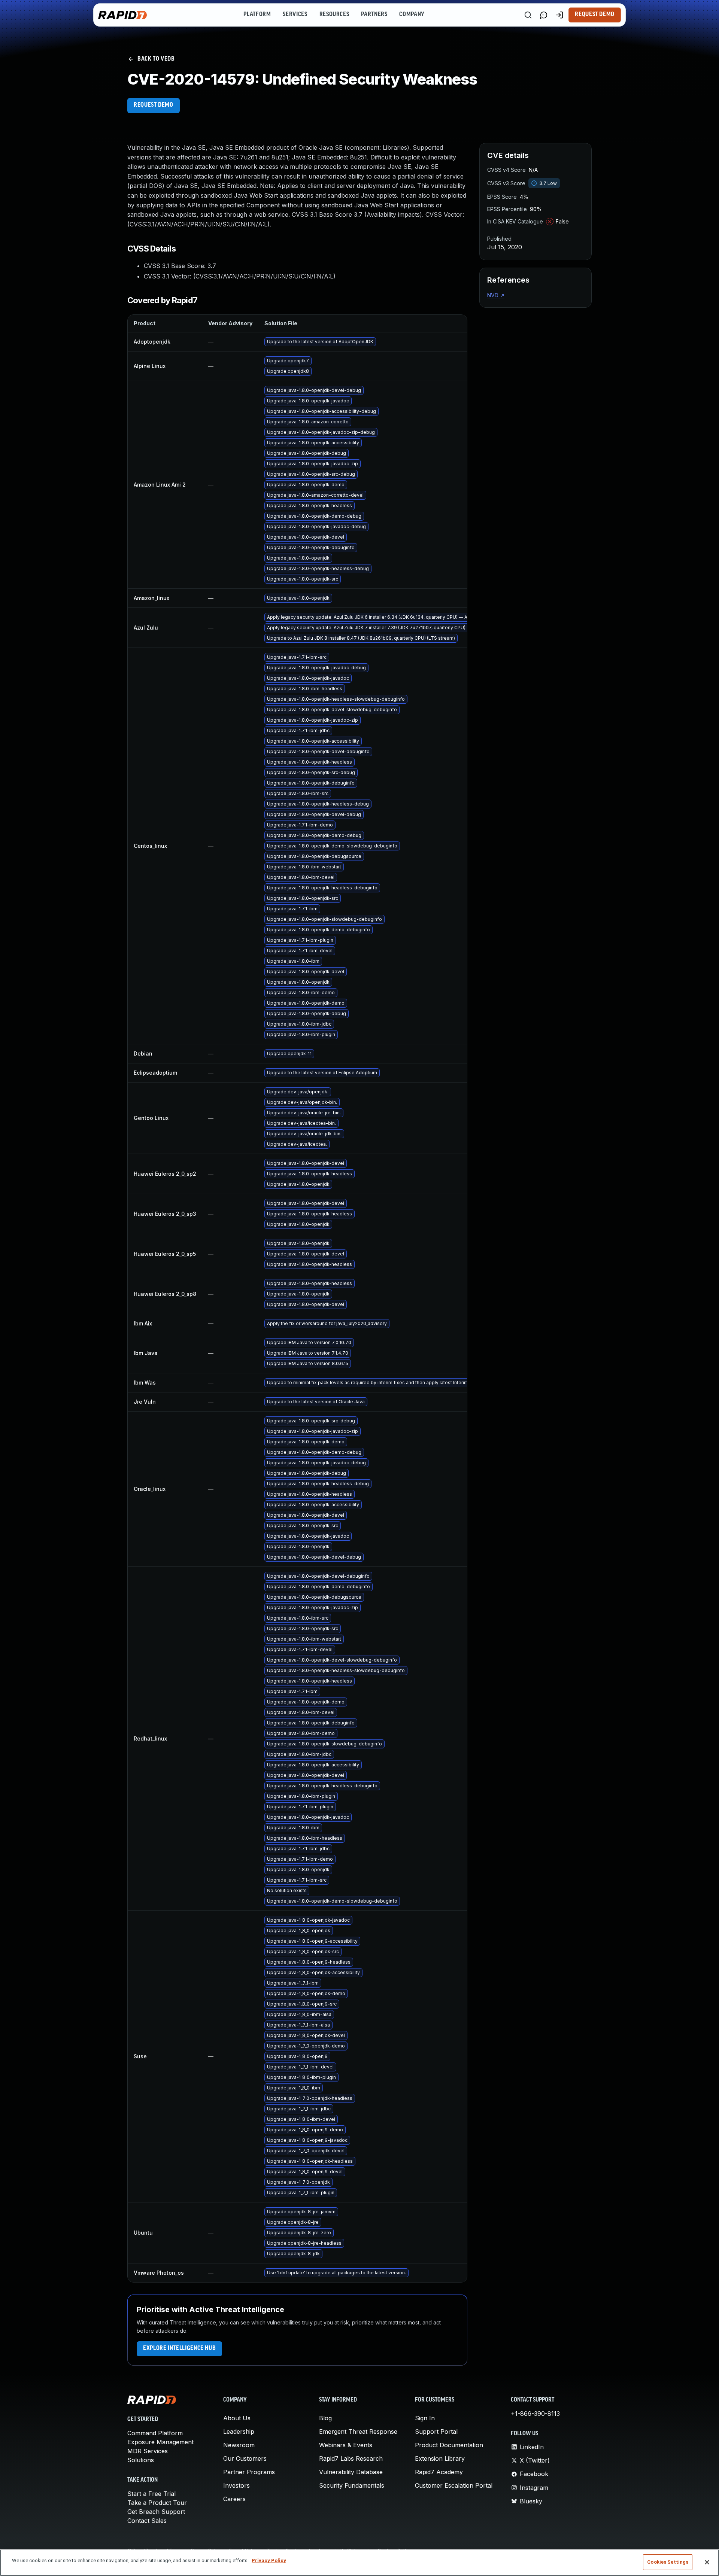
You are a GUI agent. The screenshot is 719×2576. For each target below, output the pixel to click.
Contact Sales (147, 2521)
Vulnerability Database (351, 2472)
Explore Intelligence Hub (179, 2348)
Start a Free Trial (151, 2494)
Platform (257, 15)
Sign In (425, 2418)
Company (412, 15)
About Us (237, 2418)
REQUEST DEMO (154, 105)
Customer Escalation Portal (454, 2485)
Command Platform (155, 2433)
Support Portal (436, 2432)
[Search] (528, 15)
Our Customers (245, 2458)
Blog (325, 2418)
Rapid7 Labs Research (351, 2458)
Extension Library (440, 2458)
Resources (334, 15)
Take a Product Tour (157, 2503)
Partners (374, 15)
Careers (234, 2499)
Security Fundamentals (352, 2485)
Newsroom (239, 2445)
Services (295, 15)
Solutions (141, 2460)
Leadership (239, 2432)
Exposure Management (160, 2442)
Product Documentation (449, 2445)
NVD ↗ (496, 295)
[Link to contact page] (544, 15)
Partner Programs (249, 2472)
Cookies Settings (668, 2562)
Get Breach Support (156, 2512)
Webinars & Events (346, 2445)
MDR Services (148, 2451)
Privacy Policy (269, 2560)
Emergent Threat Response (358, 2432)
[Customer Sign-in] (559, 15)
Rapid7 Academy (439, 2472)
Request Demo (595, 15)
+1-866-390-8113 (535, 2414)
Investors (236, 2485)
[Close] (707, 2562)
